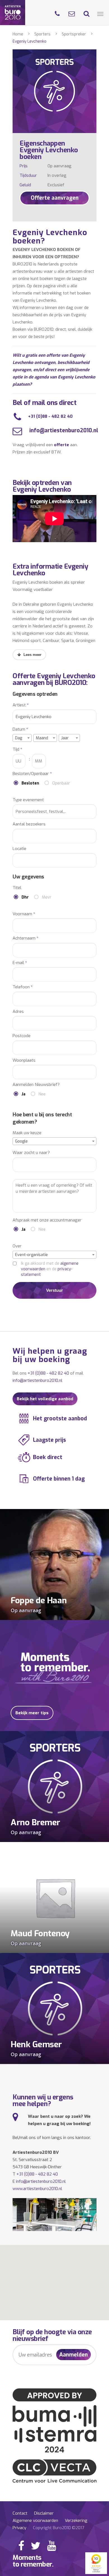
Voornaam (24, 914)
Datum (20, 729)
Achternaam (26, 938)
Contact (20, 2513)
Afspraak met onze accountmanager (47, 1220)
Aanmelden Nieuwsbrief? (36, 1085)
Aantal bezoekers (29, 824)
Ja (23, 1094)
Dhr (25, 897)
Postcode (22, 1036)
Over (17, 1246)
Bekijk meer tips (32, 1713)
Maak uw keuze (27, 1133)
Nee (42, 1094)
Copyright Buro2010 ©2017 (59, 2528)
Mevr (47, 897)
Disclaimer (44, 2513)
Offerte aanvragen (55, 198)
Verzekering (76, 2521)
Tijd (17, 749)
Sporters (42, 34)
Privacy (19, 2528)
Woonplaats (24, 1060)
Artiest (21, 705)
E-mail (20, 963)
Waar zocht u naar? (31, 1153)
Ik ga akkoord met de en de (50, 1269)
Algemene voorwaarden (35, 2521)
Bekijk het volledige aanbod (45, 1399)
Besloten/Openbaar (32, 774)
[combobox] (22, 738)
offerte (61, 445)
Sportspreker (74, 34)
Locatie (19, 849)
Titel (17, 888)
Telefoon (23, 987)
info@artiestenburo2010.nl (63, 430)
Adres (18, 1012)
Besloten (30, 783)
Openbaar (61, 783)
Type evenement (28, 800)
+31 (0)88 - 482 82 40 (50, 416)
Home (18, 34)
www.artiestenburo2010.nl (37, 2189)
